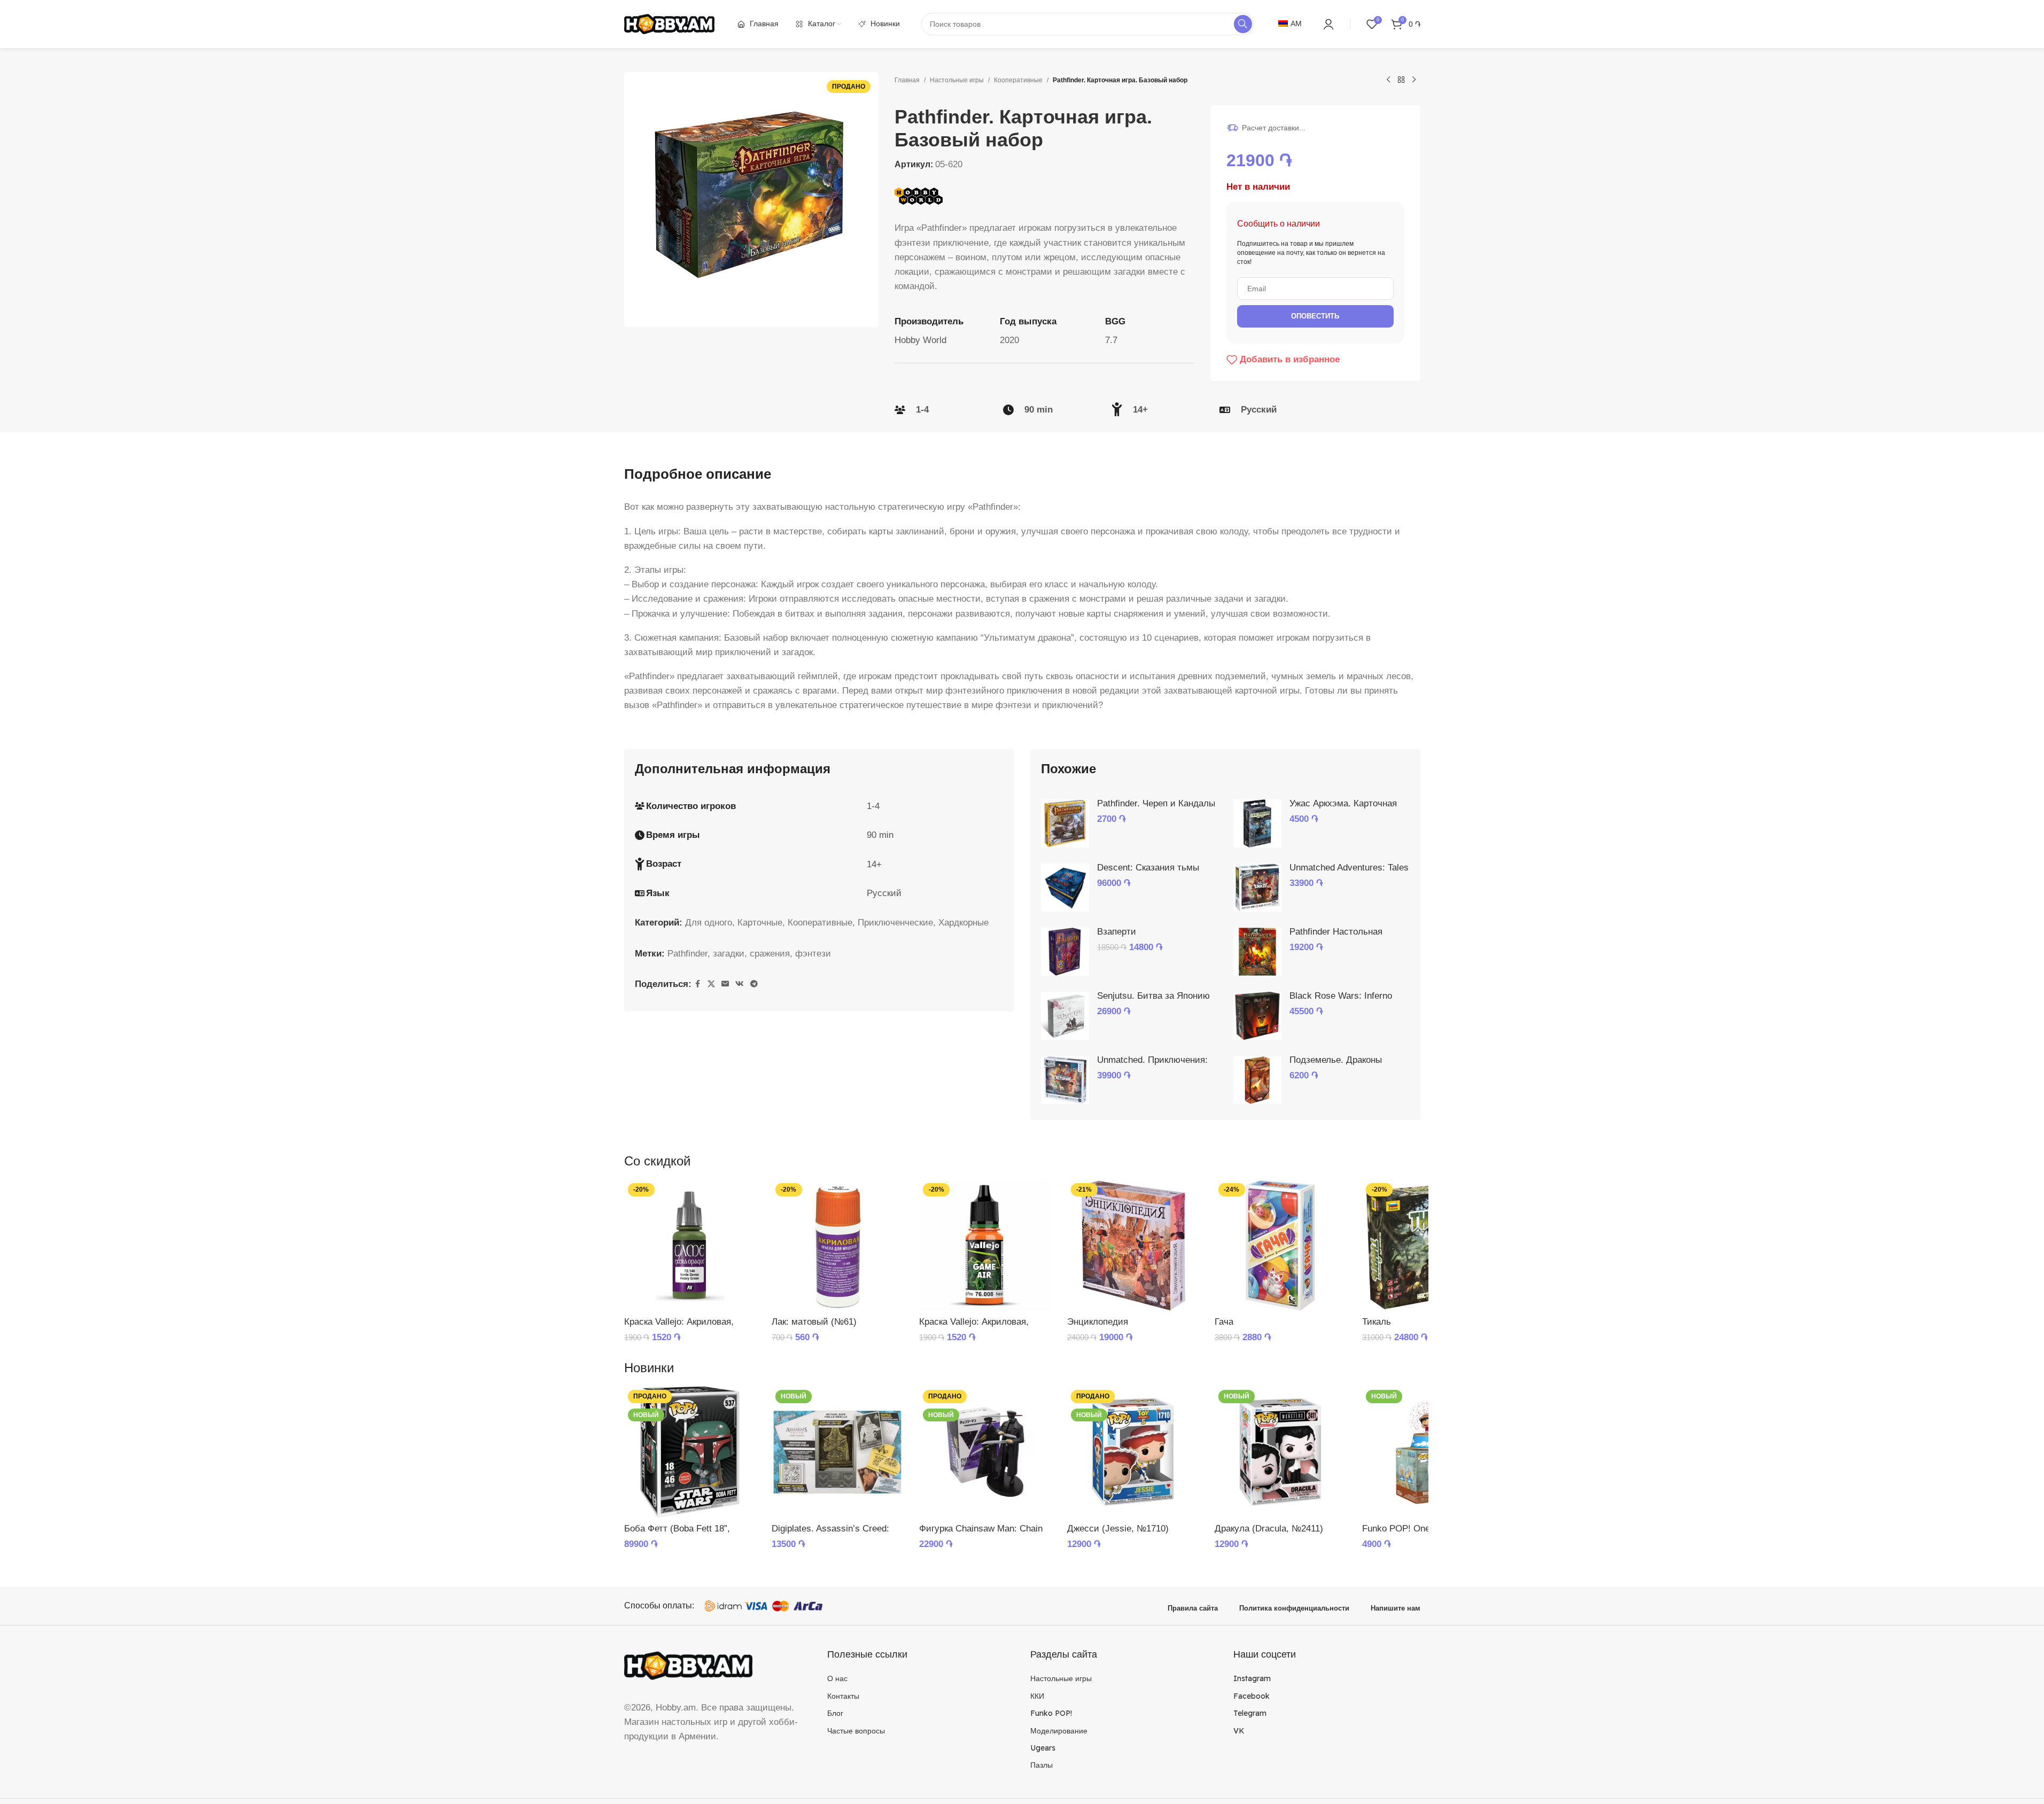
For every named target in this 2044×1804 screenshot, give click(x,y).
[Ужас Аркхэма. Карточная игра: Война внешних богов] (1257, 823)
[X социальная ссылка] (711, 984)
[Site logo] (670, 23)
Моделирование (1059, 1731)
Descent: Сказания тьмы (1148, 868)
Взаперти (1117, 932)
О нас (837, 1678)
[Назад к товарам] (1401, 80)
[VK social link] (740, 984)
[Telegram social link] (754, 984)
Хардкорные (963, 923)
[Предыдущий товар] (1388, 80)
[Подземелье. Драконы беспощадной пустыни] (1257, 1080)
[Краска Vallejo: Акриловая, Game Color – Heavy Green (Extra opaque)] (690, 1245)
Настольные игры (957, 80)
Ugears (1043, 1748)
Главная (907, 80)
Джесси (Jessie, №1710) (1118, 1529)
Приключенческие (895, 923)
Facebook (1252, 1696)
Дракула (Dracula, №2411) (1269, 1529)
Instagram (1252, 1678)
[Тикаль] (1428, 1245)
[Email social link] (725, 984)
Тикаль (1377, 1322)
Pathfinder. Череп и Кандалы (1156, 803)
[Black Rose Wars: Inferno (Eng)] (1257, 1016)
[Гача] (1280, 1245)
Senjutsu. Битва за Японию (1153, 996)
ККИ (1037, 1696)
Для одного (709, 923)
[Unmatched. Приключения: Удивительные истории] (1065, 1080)
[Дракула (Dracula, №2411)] (1280, 1452)
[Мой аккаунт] (1328, 24)
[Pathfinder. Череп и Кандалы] (1065, 823)
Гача (1224, 1322)
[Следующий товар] (1414, 80)
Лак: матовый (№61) (814, 1322)
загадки (729, 954)
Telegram (1250, 1713)
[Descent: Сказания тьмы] (1065, 888)
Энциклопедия (1098, 1322)
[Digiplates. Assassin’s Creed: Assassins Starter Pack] (837, 1452)
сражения (770, 954)
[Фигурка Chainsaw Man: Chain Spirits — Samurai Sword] (985, 1452)
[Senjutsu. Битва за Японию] (1065, 1016)
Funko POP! (1051, 1713)
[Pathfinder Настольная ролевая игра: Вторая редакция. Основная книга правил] (1257, 952)
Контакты (843, 1696)
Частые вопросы (856, 1731)
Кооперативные (1018, 80)
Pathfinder (687, 954)
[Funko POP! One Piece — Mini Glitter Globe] (1428, 1452)
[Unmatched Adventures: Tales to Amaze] (1257, 888)
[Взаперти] (1065, 952)
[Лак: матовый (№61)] (837, 1245)
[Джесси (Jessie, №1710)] (1133, 1452)
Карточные (760, 923)
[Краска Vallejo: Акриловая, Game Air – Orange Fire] (985, 1245)
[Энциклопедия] (1133, 1245)
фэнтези (813, 954)
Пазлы (1042, 1765)
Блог (835, 1713)
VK (1239, 1731)
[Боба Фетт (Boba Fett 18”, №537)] (690, 1452)
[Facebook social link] (698, 984)
